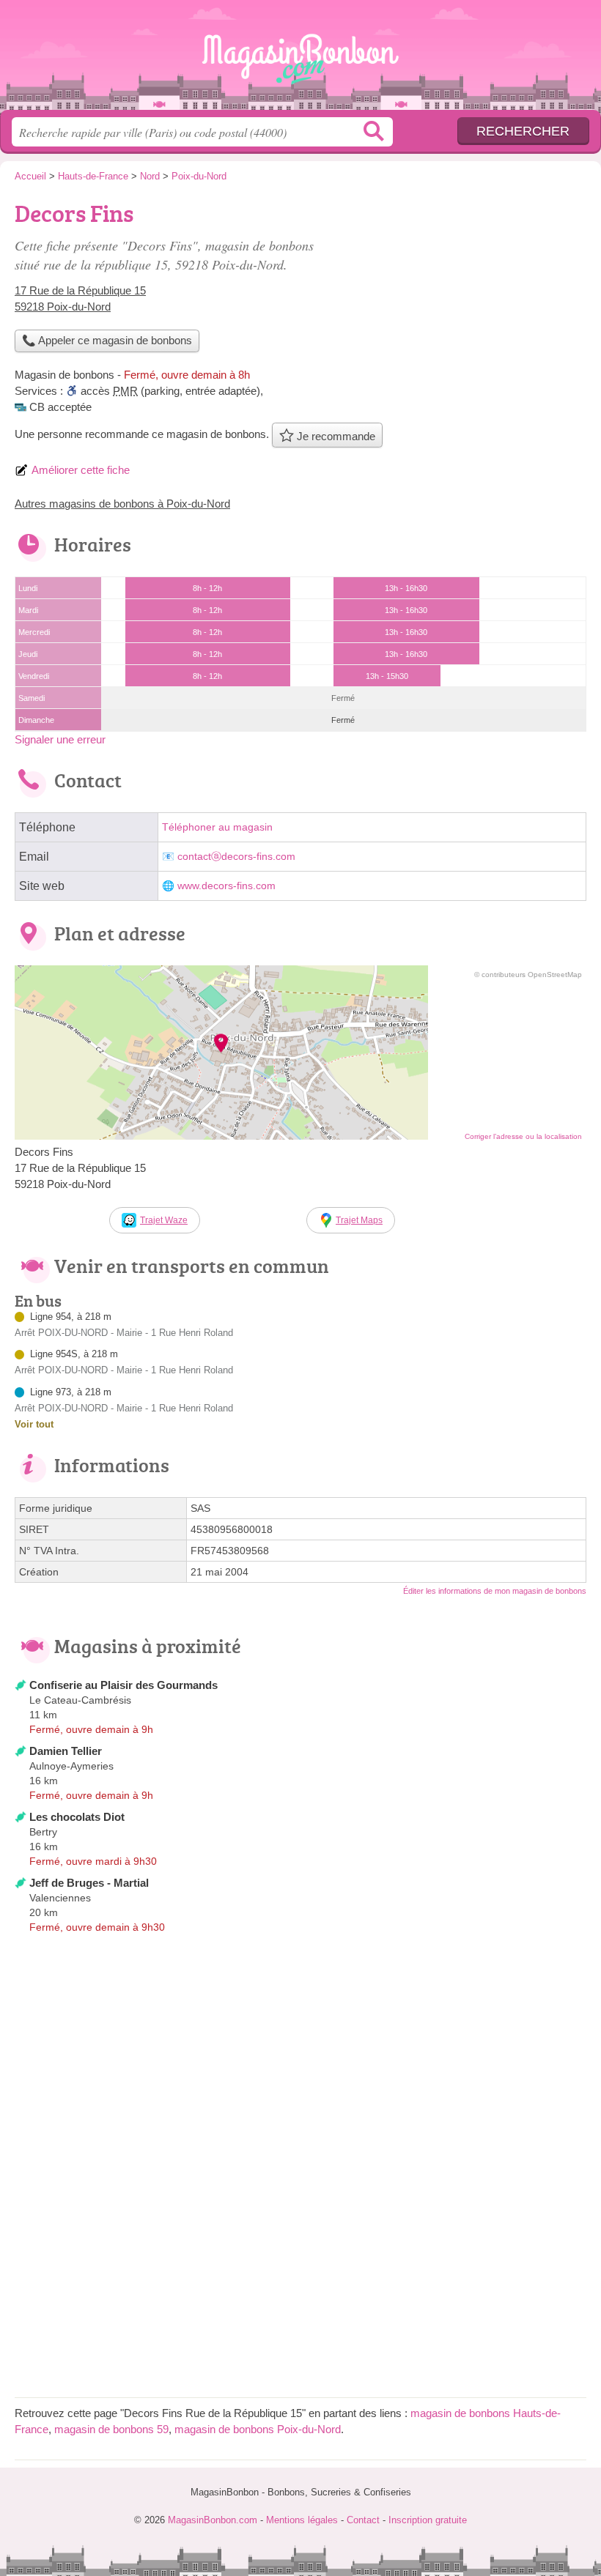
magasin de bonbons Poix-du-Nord (258, 2429)
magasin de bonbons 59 (111, 2429)
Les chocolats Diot (77, 1817)
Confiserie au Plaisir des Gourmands (123, 1685)
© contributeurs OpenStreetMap (528, 975)
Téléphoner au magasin (217, 827)
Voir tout (34, 1424)
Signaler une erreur (60, 739)
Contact (363, 2520)
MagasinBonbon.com (300, 60)
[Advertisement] (463, 297)
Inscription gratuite (428, 2520)
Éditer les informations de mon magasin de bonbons (495, 1591)
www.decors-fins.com (226, 886)
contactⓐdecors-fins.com (236, 857)
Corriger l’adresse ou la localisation (523, 1136)
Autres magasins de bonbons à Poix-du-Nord (122, 504)
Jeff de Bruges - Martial (89, 1883)
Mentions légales (302, 2520)
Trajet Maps (359, 1220)
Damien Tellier (66, 1751)
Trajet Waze (164, 1220)
